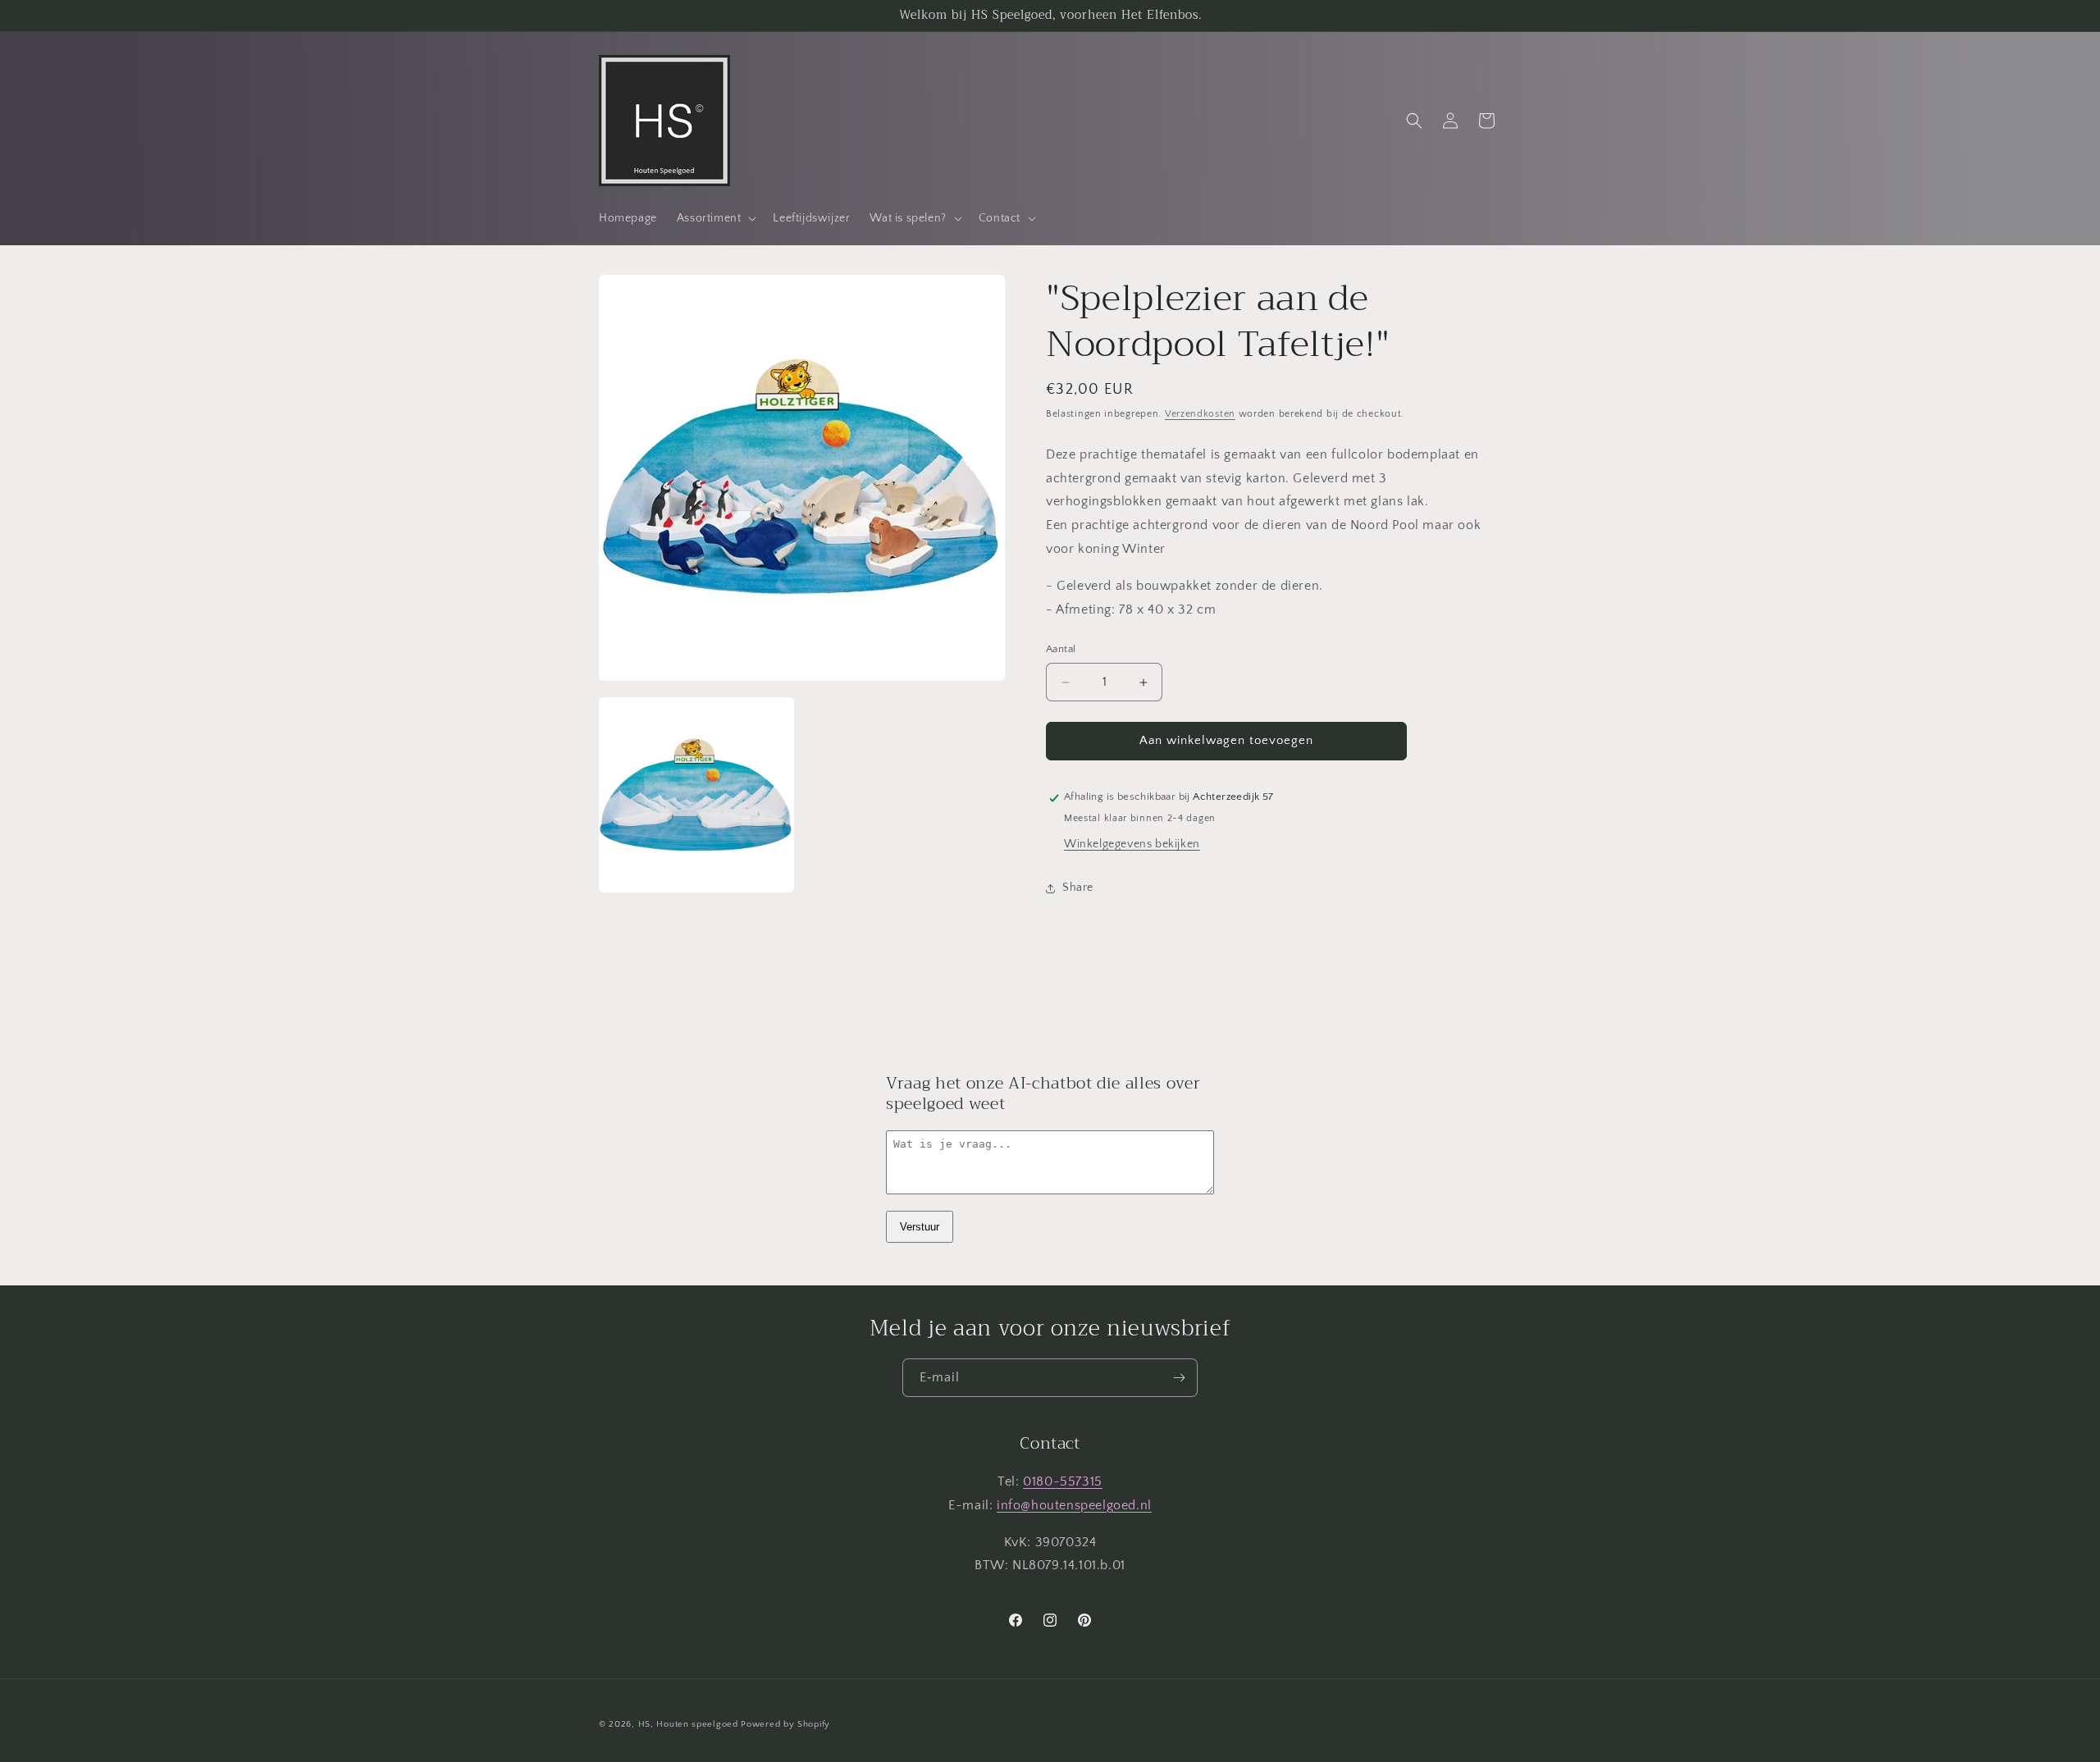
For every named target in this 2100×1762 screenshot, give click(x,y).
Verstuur (920, 1227)
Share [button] (1078, 888)
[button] (715, 218)
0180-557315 (1063, 1481)
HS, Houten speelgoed (688, 1724)
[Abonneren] (1179, 1378)
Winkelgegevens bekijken (1132, 845)
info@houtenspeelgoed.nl (1074, 1505)
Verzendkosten (1200, 414)
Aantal (1061, 650)
